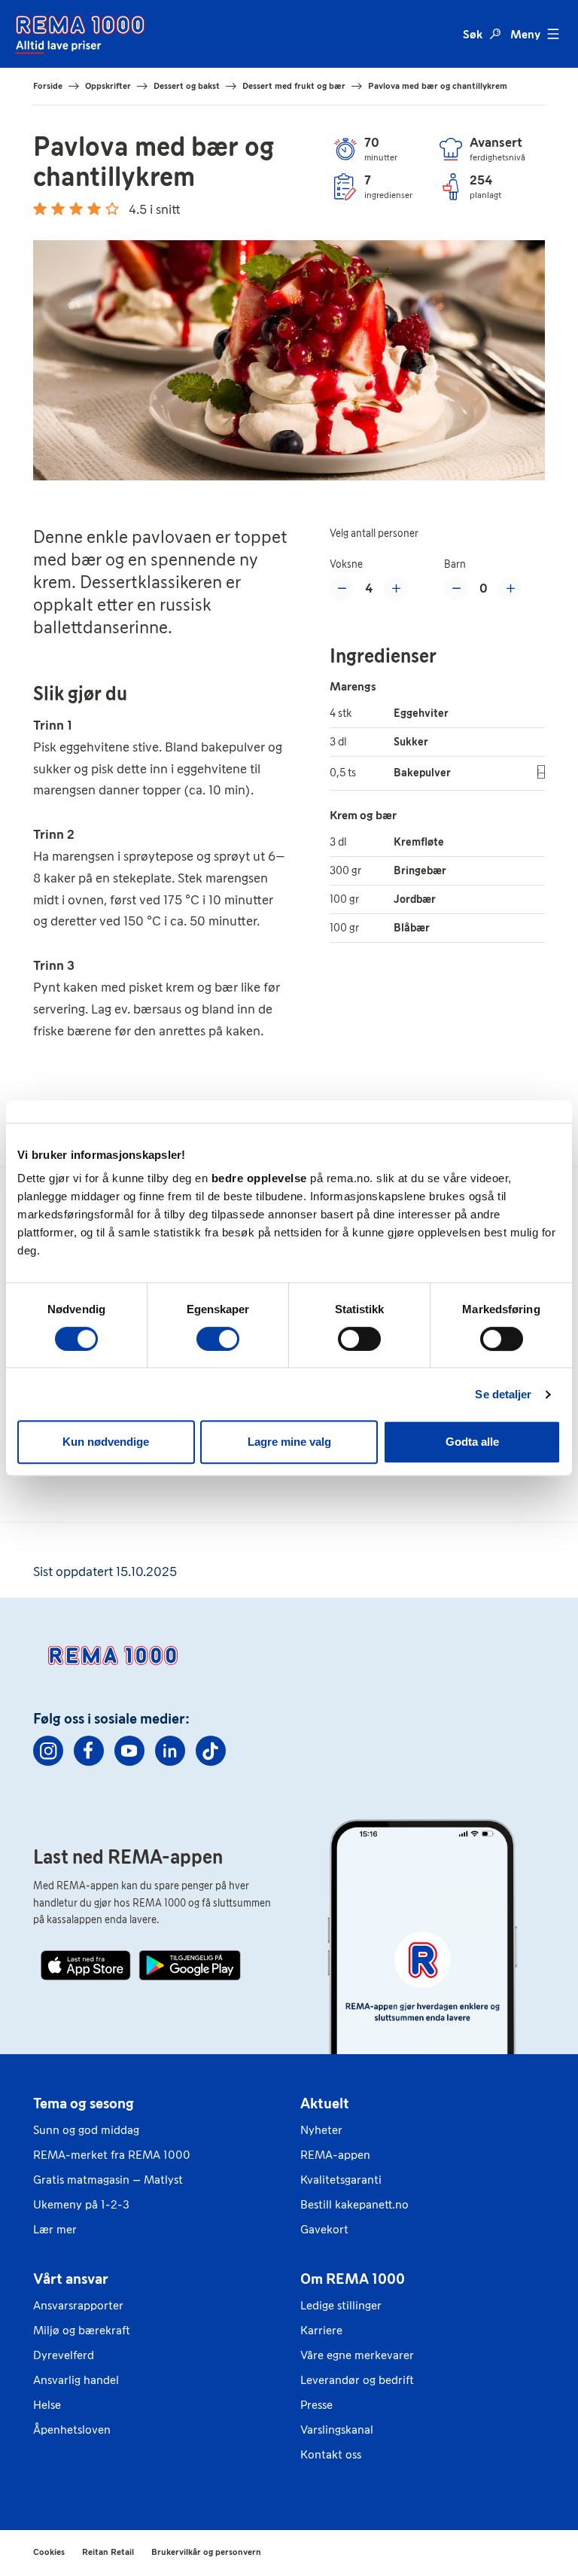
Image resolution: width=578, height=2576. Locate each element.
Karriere (321, 2330)
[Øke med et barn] (510, 589)
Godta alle (472, 1442)
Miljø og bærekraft (82, 2330)
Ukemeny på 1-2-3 (81, 2204)
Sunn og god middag (86, 2130)
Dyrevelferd (64, 2355)
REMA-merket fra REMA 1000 (112, 2155)
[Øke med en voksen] (396, 589)
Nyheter (321, 2130)
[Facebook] (89, 1751)
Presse (316, 2405)
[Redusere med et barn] (456, 589)
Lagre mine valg (289, 1442)
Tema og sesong (84, 2103)
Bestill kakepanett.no (354, 2204)
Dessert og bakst (187, 86)
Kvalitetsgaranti (341, 2180)
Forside (48, 86)
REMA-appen (335, 2155)
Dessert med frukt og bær (294, 86)
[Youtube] (129, 1751)
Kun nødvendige (106, 1442)
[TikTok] (211, 1751)
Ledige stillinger (341, 2305)
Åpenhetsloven (72, 2430)
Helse (47, 2405)
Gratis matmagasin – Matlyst (108, 2180)
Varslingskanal (337, 2430)
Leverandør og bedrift (357, 2380)
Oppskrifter (108, 86)
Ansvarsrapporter (78, 2305)
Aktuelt (325, 2103)
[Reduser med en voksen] (342, 589)
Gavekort (324, 2229)
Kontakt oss (331, 2454)
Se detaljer (503, 1394)
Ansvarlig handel (76, 2380)
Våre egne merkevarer (357, 2355)
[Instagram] (48, 1751)
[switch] (218, 1339)
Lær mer (55, 2229)
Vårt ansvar (71, 2279)
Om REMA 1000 (353, 2279)
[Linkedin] (170, 1751)
